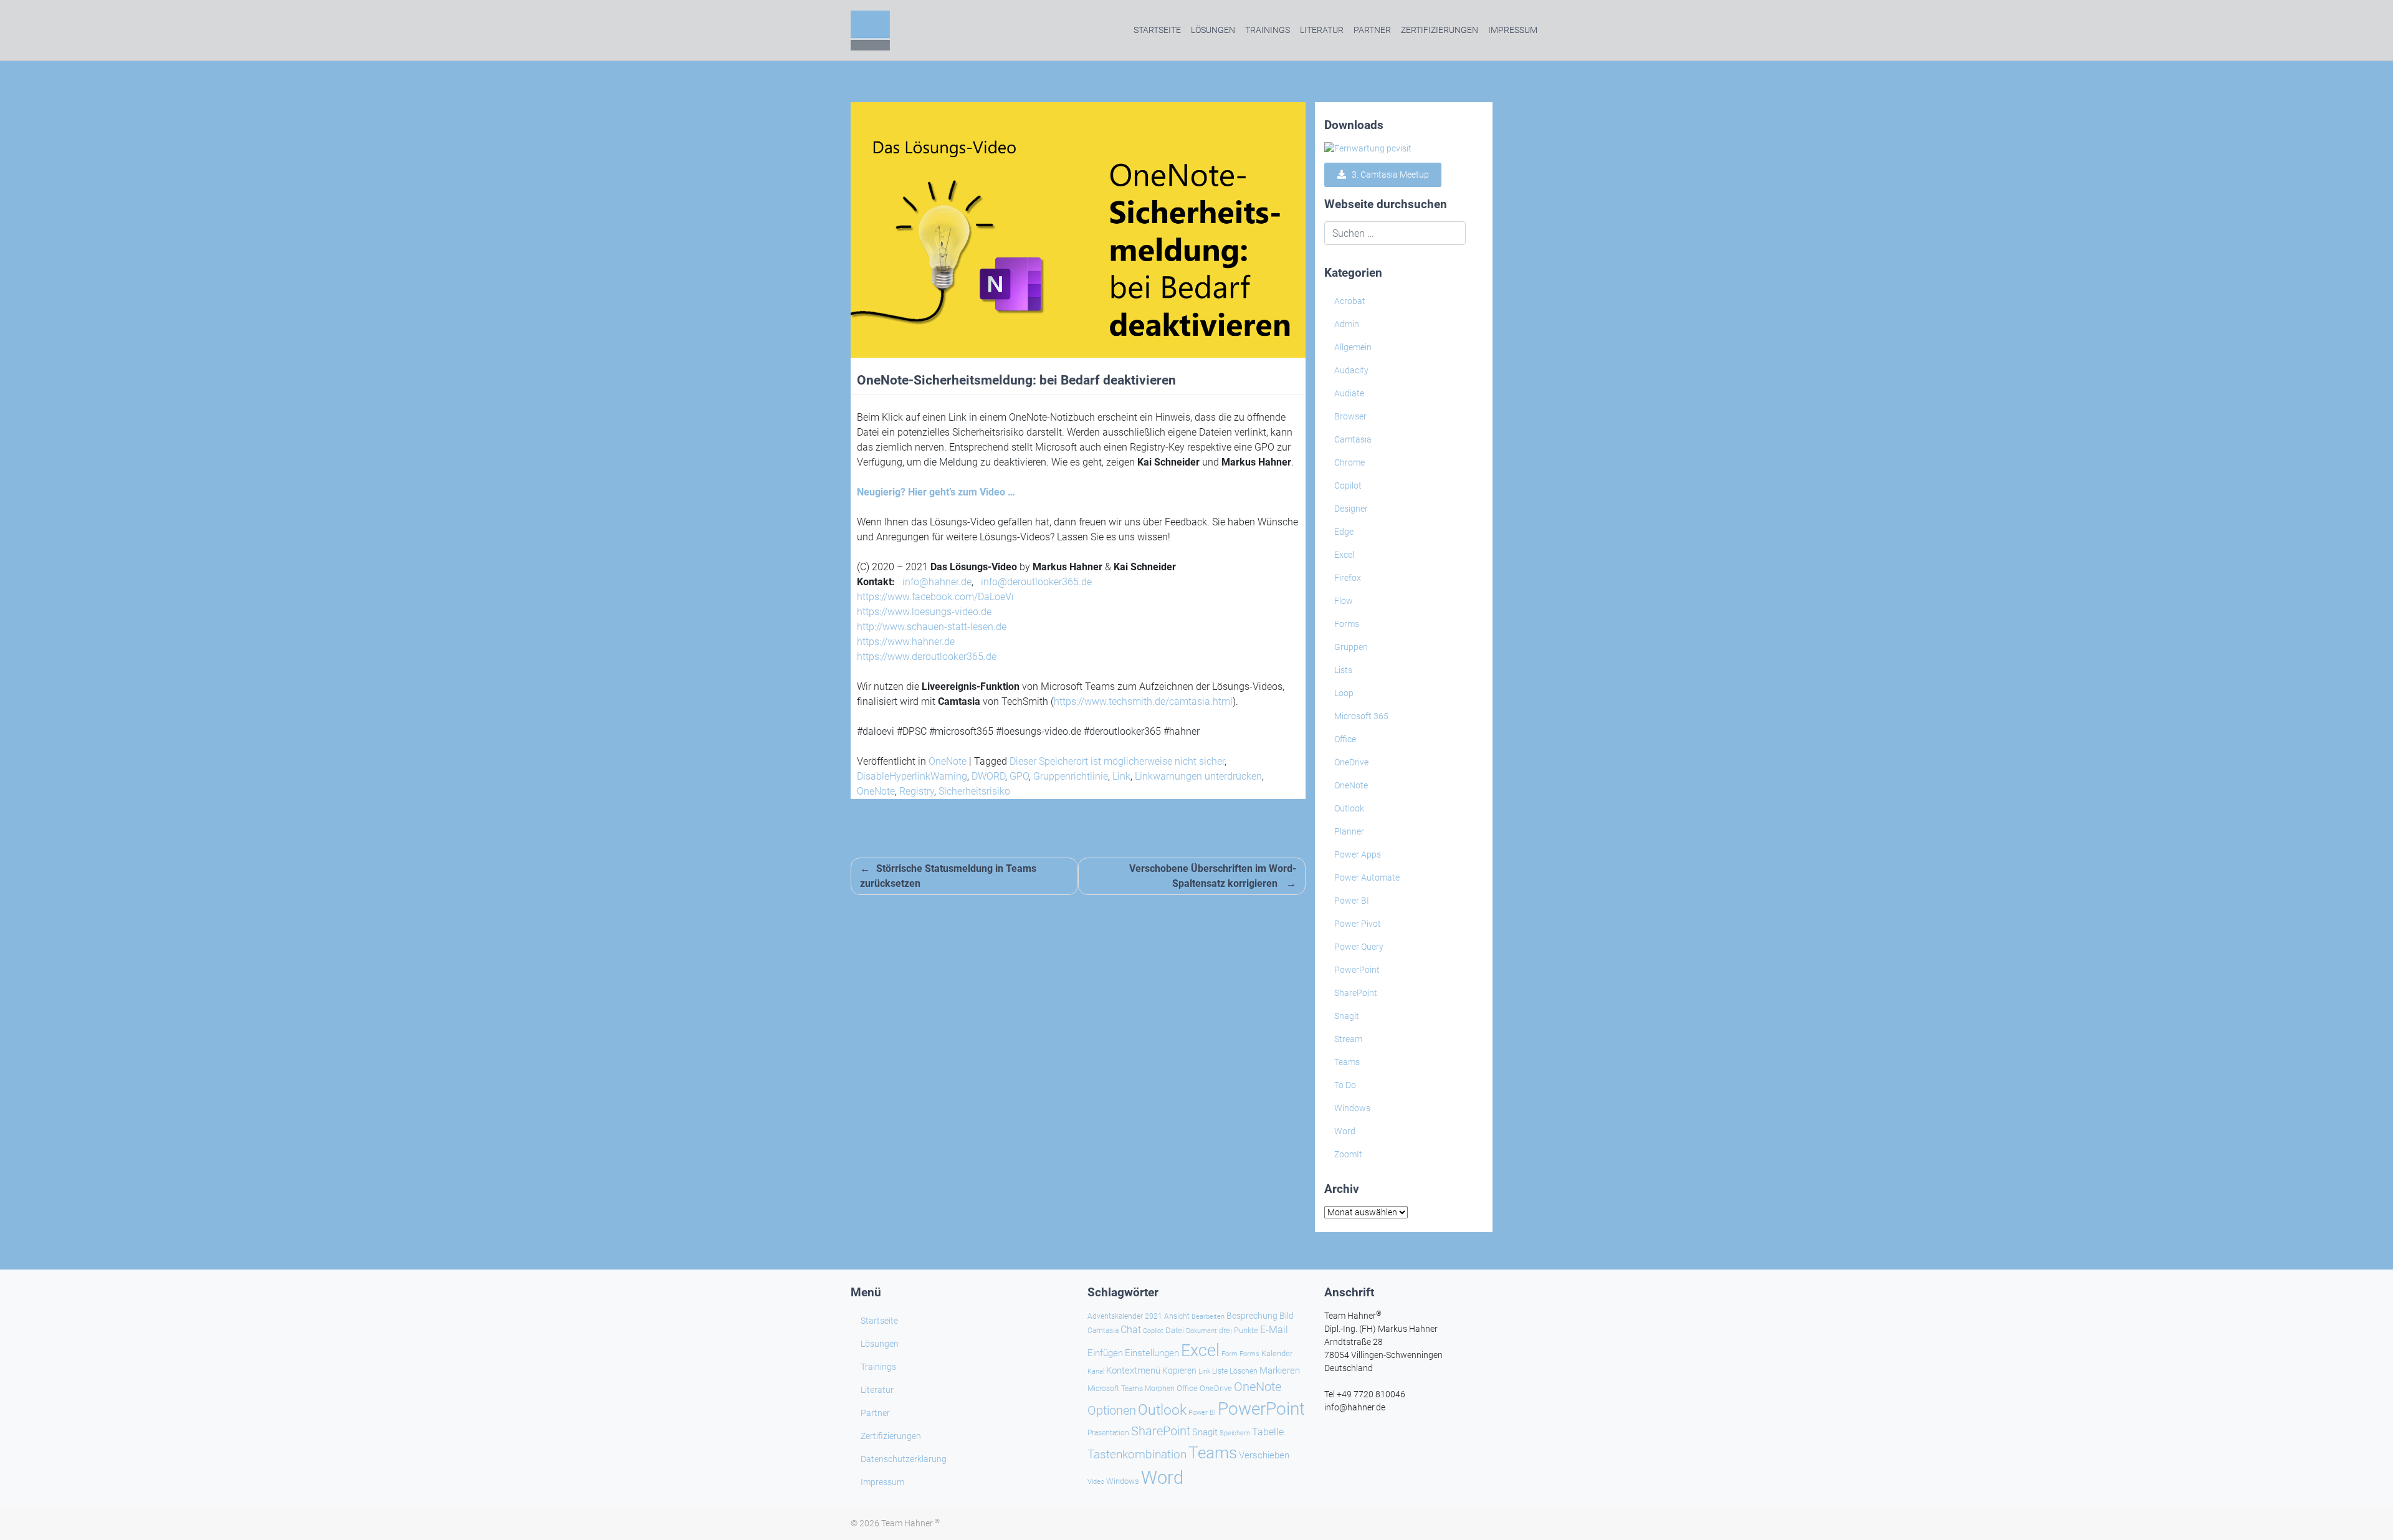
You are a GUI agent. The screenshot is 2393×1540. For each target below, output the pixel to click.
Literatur (1322, 30)
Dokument (1201, 1331)
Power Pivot (1358, 924)
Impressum (1513, 30)
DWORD (988, 776)
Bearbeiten (1208, 1317)
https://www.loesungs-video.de (924, 612)
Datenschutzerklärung (904, 1459)
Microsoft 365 (1361, 716)
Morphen (1160, 1389)
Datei (1175, 1330)
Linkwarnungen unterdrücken (1198, 776)
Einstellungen (1152, 1353)
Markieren (1280, 1371)
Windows (1352, 1108)
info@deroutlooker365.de (1036, 582)
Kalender (1277, 1353)
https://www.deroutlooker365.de (927, 657)
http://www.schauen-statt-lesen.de (932, 627)
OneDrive (1351, 762)
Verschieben (1264, 1455)
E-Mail (1274, 1330)
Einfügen (1105, 1353)
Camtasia (1353, 439)
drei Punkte (1239, 1330)
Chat (1131, 1330)
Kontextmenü (1133, 1370)
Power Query (1359, 947)
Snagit (1347, 1016)
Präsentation (1108, 1433)
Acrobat (1350, 301)
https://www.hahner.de (906, 642)
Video (1096, 1482)
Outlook (1349, 808)
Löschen (1244, 1371)
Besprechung (1252, 1316)
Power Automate (1367, 878)
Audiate (1349, 393)
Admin (1347, 324)
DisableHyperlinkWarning (912, 776)
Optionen (1112, 1410)
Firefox (1348, 578)
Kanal (1096, 1371)
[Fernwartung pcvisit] (1368, 148)
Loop (1344, 693)
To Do (1345, 1085)
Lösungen (1213, 30)
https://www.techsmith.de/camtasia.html (1143, 701)
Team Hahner (910, 1523)
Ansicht (1177, 1316)
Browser (1350, 416)
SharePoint (1356, 993)
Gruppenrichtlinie (1071, 776)
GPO (1019, 776)
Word (1345, 1131)
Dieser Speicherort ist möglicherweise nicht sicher (1117, 761)
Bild (1287, 1316)
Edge (1344, 532)
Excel (1344, 555)
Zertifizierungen (1440, 30)
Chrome (1349, 462)
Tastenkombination (1137, 1454)
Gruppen (1351, 647)
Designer (1351, 509)
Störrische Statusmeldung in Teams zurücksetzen (948, 876)
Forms (1347, 624)
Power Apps (1358, 854)
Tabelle (1268, 1432)
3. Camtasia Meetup (1388, 175)
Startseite (1157, 30)
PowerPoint (1357, 970)
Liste (1220, 1371)
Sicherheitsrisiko (974, 791)
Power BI (1352, 901)
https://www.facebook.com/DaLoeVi (935, 597)
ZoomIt (1348, 1154)
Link (1121, 776)
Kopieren (1179, 1370)
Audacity (1351, 370)
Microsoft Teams (1115, 1389)
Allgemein (1353, 347)
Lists (1343, 670)
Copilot (1348, 485)
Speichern (1235, 1433)
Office (1345, 739)
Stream (1348, 1039)
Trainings (1268, 30)
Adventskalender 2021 (1125, 1316)
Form (1230, 1354)
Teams (1347, 1062)
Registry (917, 791)
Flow (1344, 601)
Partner (1372, 30)
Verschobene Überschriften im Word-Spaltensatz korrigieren (1213, 876)
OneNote (948, 761)
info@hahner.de (937, 582)
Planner (1349, 831)
